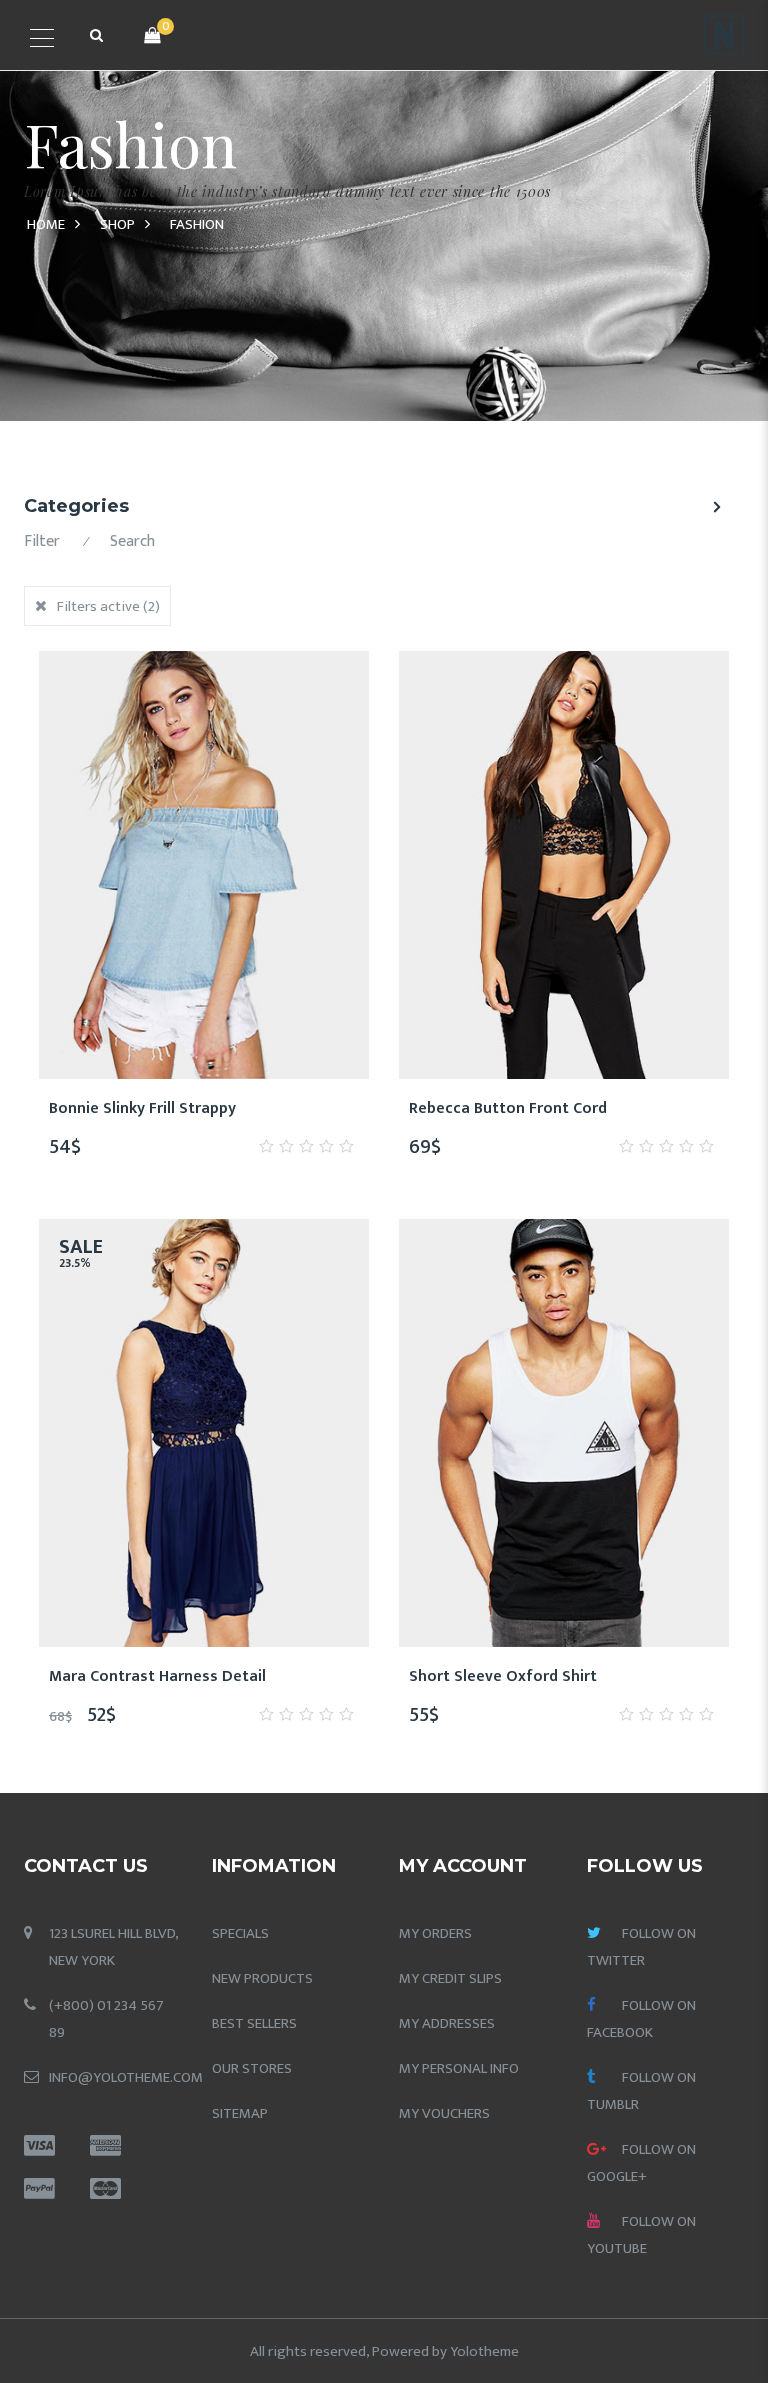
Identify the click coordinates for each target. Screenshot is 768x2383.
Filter (42, 541)
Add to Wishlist (132, 1119)
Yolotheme (484, 2351)
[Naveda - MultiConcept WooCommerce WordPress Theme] (724, 34)
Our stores (252, 2068)
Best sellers (254, 2023)
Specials (240, 1933)
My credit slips (450, 1978)
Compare (180, 1119)
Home (46, 224)
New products (262, 1978)
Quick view (276, 1119)
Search (132, 541)
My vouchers (444, 2113)
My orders (435, 1933)
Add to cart (228, 1119)
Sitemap (240, 2113)
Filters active (108, 606)
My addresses (447, 2023)
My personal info (459, 2068)
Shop (117, 224)
